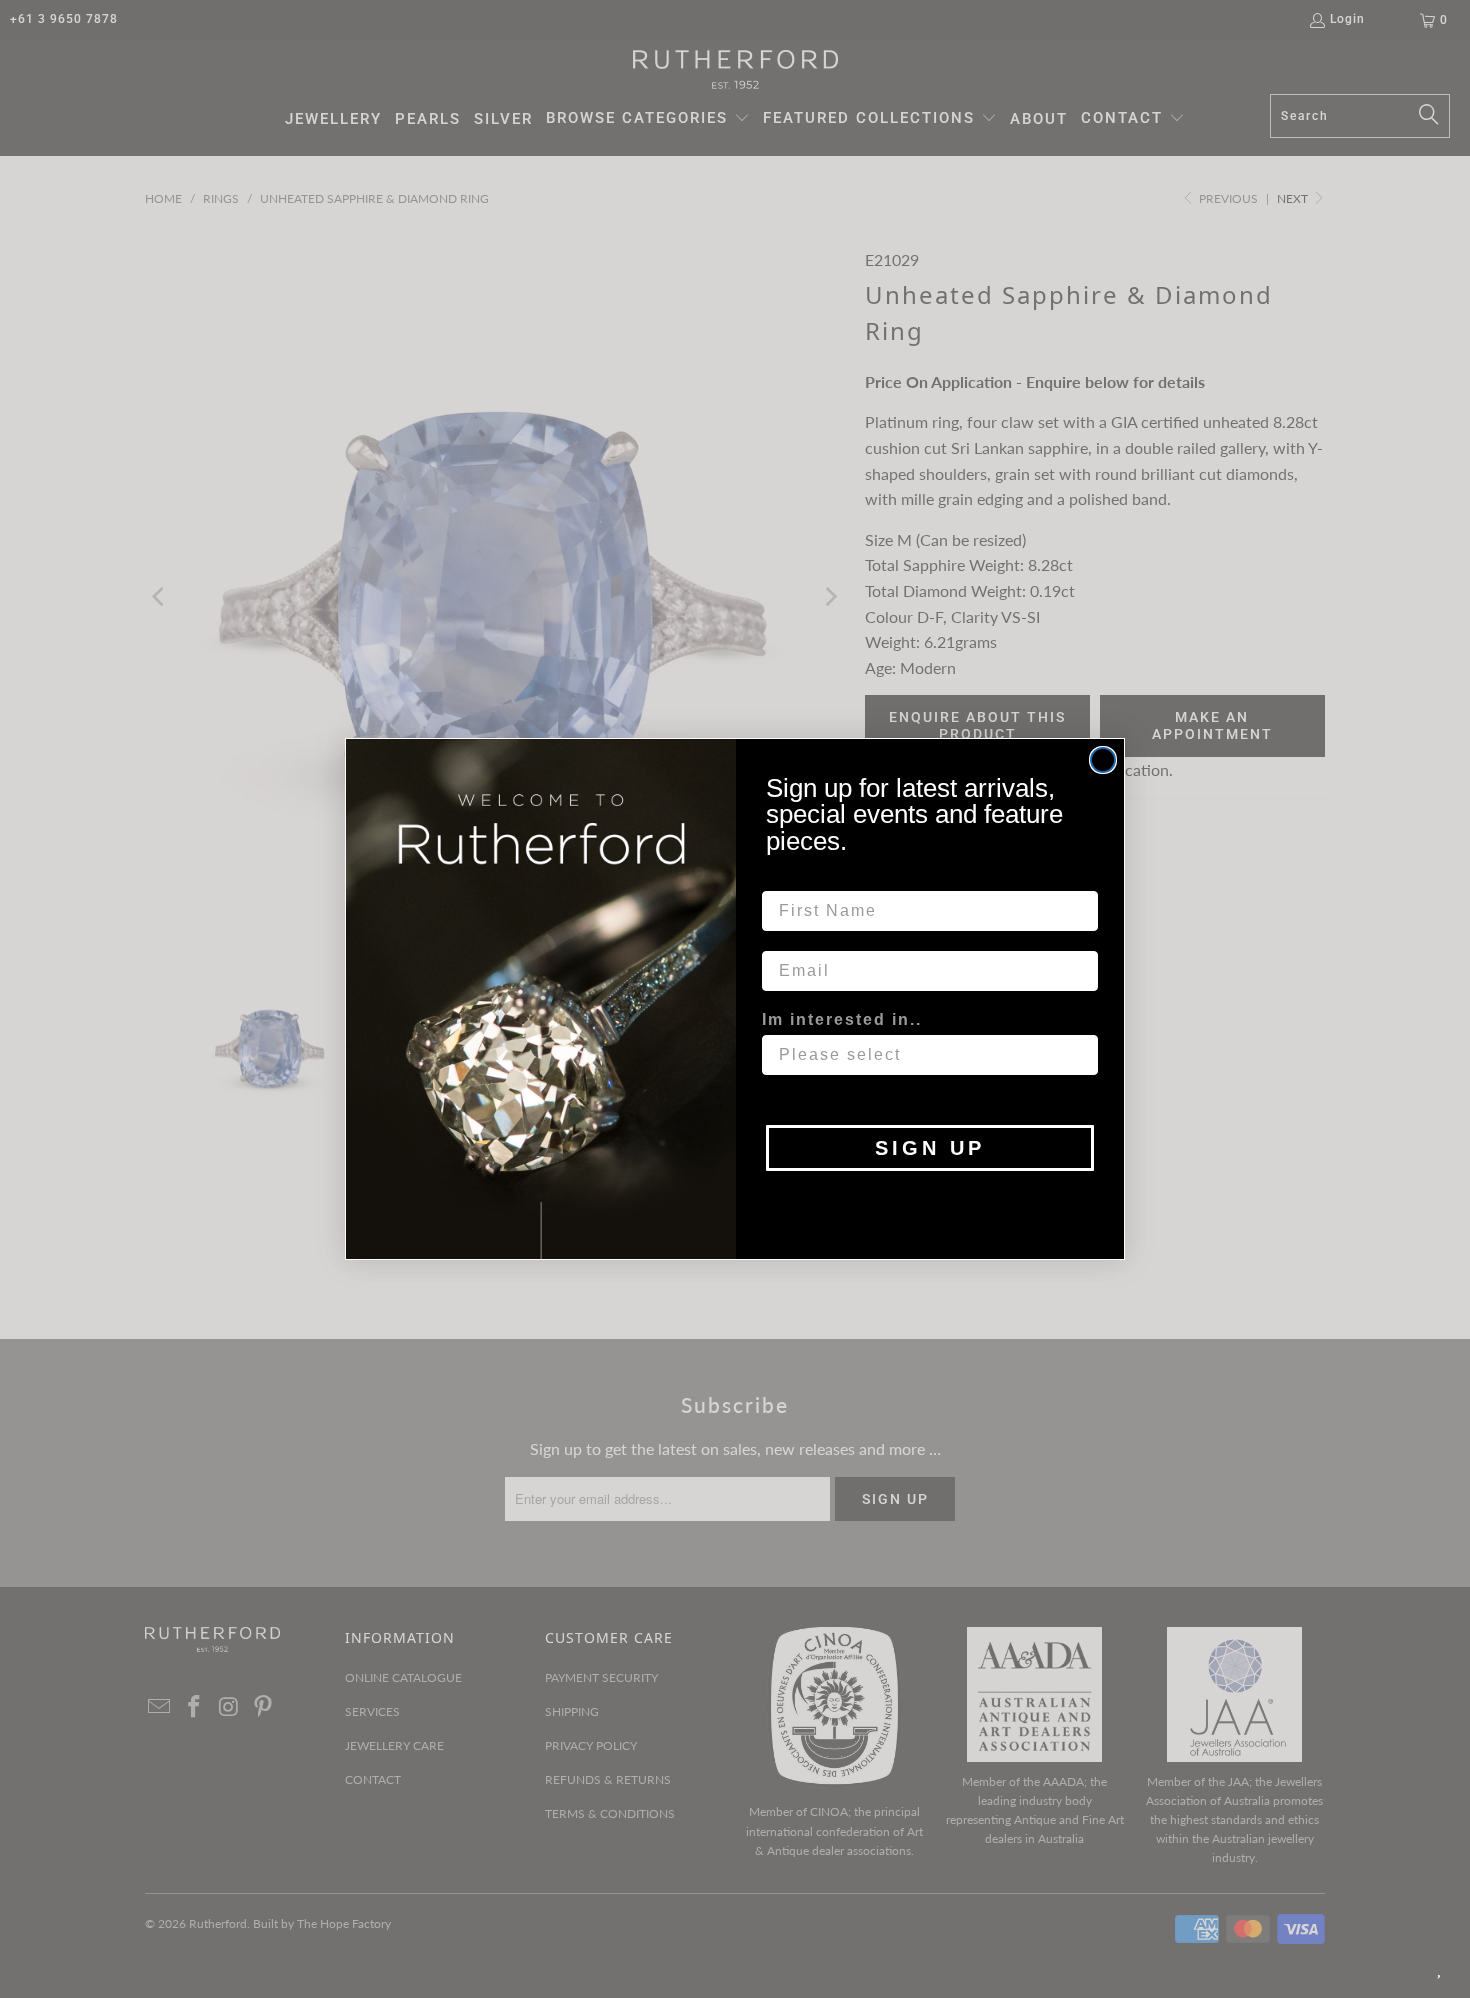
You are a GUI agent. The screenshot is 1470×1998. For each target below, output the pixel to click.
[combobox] (924, 1055)
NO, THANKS (930, 1201)
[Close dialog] (1103, 760)
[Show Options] (1079, 1055)
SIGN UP (930, 1148)
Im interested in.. (842, 1019)
